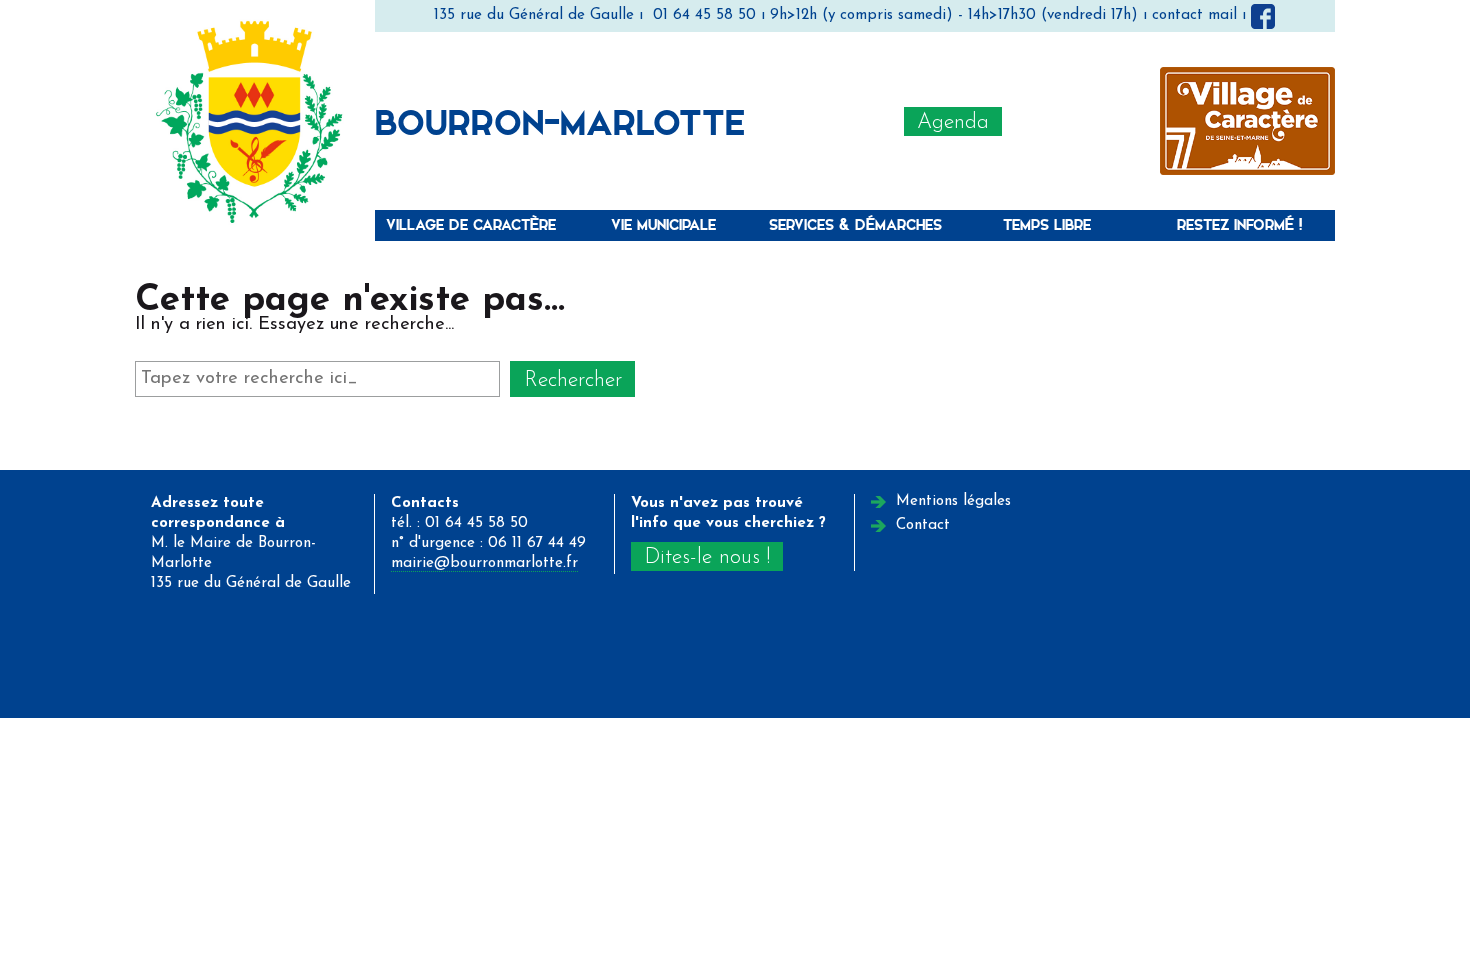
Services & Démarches (855, 224)
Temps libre (1047, 224)
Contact (923, 525)
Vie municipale (663, 224)
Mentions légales (953, 501)
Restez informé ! (1239, 224)
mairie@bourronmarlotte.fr (484, 563)
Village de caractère (471, 224)
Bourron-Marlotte (560, 121)
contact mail (1194, 15)
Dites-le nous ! (707, 557)
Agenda (953, 122)
